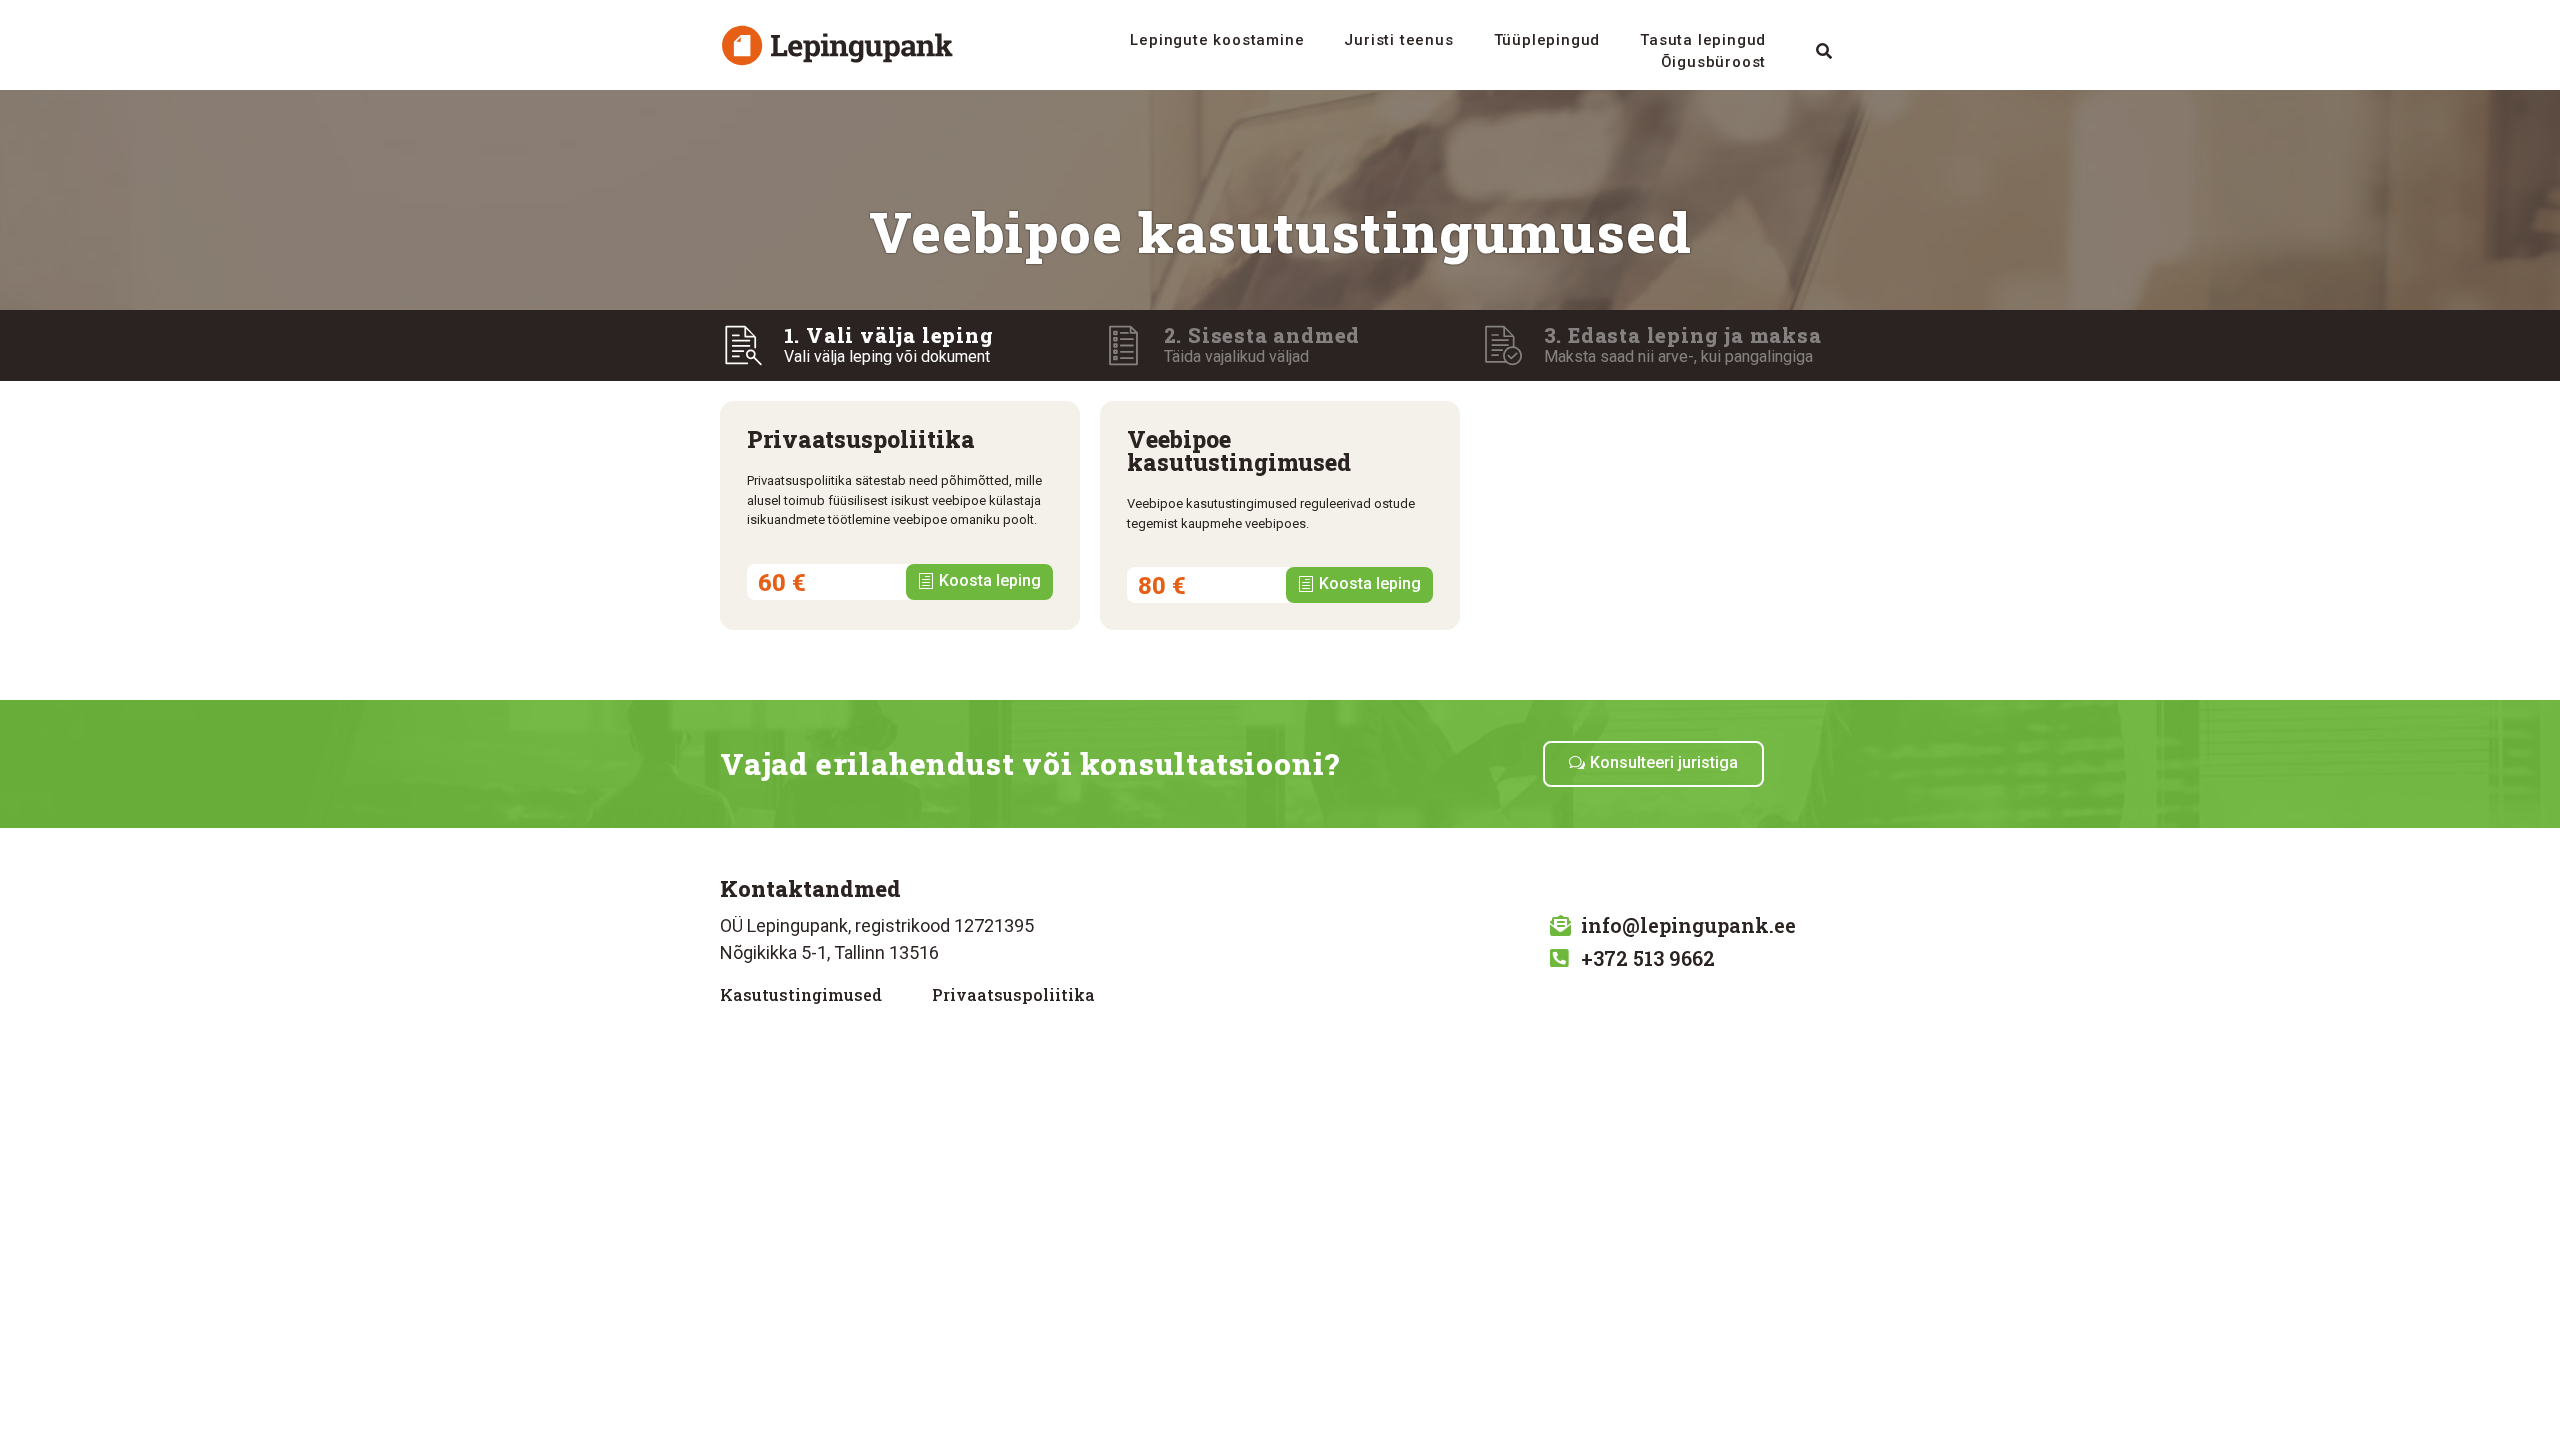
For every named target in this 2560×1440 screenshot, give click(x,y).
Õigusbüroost (1714, 62)
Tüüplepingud (1547, 40)
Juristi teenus (1398, 40)
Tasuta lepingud (1703, 40)
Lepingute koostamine (1217, 40)
